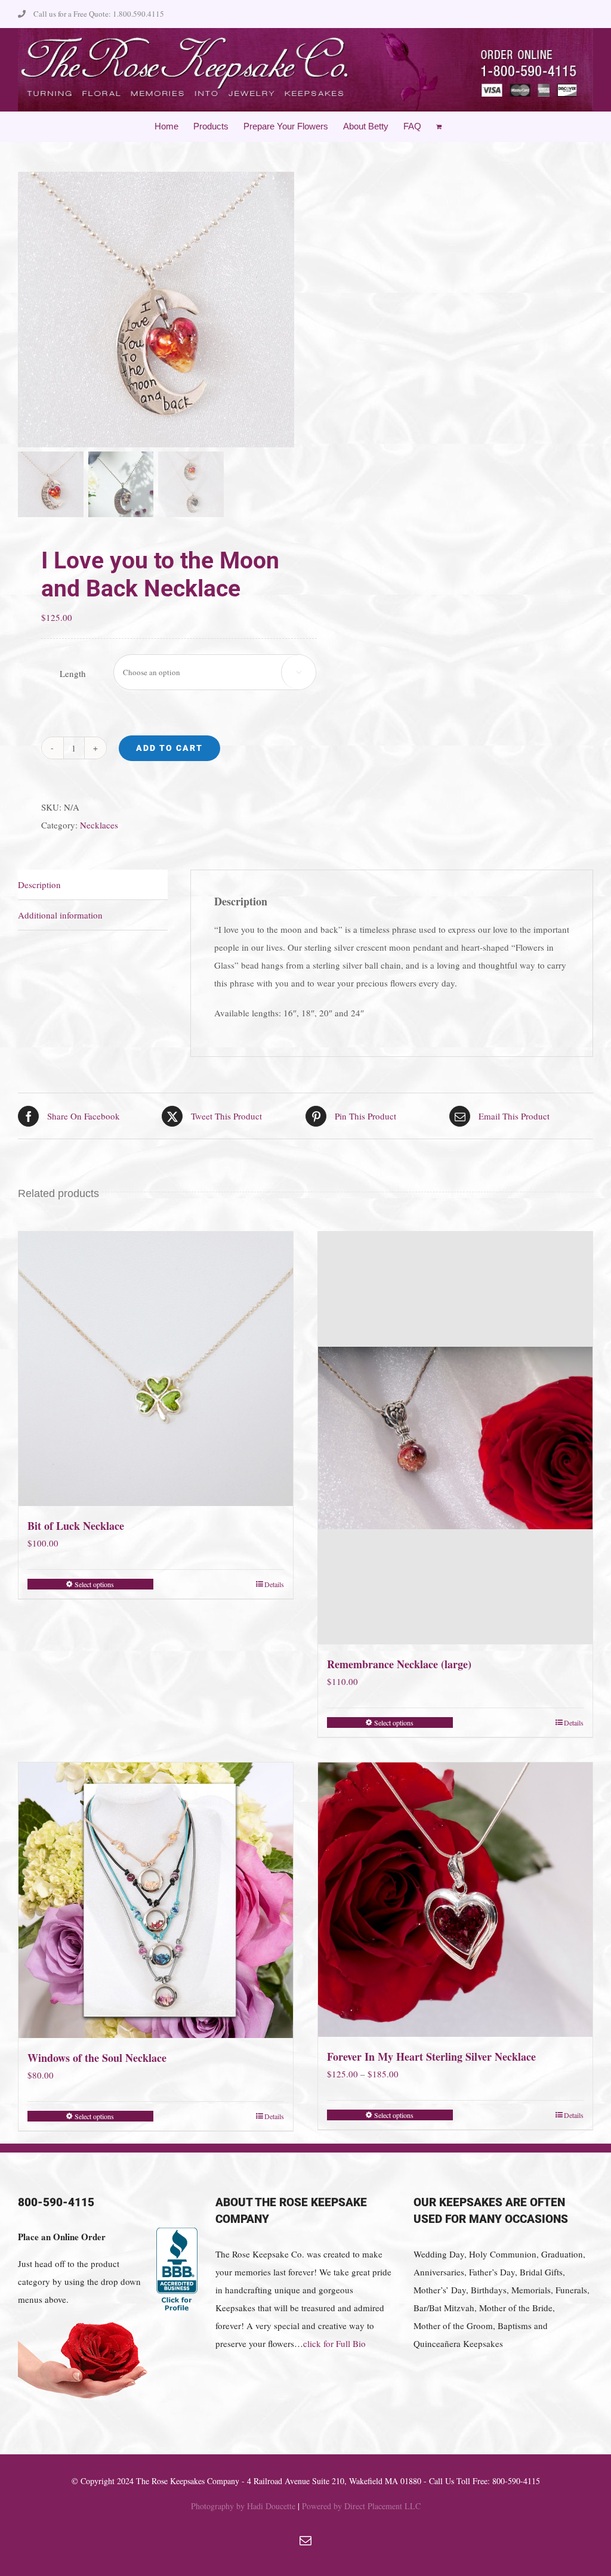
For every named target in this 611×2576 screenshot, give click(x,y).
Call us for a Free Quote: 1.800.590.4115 (99, 14)
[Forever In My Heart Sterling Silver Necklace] (455, 1900)
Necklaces (99, 825)
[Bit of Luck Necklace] (156, 1369)
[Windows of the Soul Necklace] (156, 1900)
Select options (94, 1584)
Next (286, 310)
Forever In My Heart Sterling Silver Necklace (431, 2057)
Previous (27, 310)
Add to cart (169, 748)
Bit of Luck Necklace (76, 1526)
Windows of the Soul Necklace (97, 2058)
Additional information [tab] (60, 915)
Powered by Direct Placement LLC (361, 2506)
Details (274, 1584)
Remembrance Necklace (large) (399, 1664)
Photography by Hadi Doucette (243, 2506)
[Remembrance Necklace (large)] (455, 1438)
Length (73, 673)
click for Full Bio (334, 2343)
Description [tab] (39, 885)
